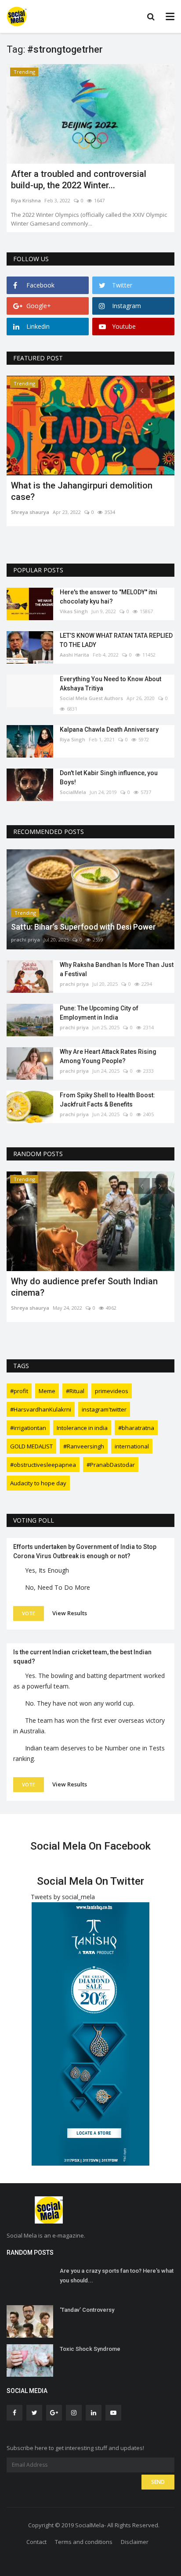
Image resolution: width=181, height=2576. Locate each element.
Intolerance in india (82, 1428)
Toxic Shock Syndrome (90, 2349)
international (132, 1446)
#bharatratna (136, 1428)
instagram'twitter (104, 1409)
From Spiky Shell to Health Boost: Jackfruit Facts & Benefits (107, 1100)
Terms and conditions (84, 2542)
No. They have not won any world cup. (80, 1703)
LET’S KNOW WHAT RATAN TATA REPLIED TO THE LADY (116, 640)
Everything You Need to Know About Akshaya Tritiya (110, 684)
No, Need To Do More (58, 1587)
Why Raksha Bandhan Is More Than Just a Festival (117, 969)
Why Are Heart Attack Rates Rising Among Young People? (108, 1056)
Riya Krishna (26, 200)
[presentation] (142, 390)
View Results (70, 1613)
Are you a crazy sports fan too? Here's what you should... (117, 2276)
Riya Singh (72, 739)
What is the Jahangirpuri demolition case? (82, 491)
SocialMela (73, 792)
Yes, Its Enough (47, 1570)
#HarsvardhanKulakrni (41, 1409)
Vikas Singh (74, 611)
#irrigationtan (28, 1428)
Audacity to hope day (38, 1483)
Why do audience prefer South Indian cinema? (84, 1287)
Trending (24, 72)
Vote (29, 1613)
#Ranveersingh (84, 1446)
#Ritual (75, 1391)
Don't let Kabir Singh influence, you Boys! (109, 778)
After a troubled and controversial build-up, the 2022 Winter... (79, 180)
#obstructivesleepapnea (43, 1465)
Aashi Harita (74, 655)
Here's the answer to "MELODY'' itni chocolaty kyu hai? (109, 597)
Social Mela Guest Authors (91, 698)
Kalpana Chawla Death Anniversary (109, 729)
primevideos (112, 1391)
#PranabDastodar (111, 1465)
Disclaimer (135, 2542)
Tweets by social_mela (63, 1897)
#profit (19, 1391)
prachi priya (25, 940)
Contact (36, 2542)
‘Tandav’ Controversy (87, 2310)
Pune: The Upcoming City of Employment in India (99, 1013)
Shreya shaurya (30, 512)
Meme (47, 1391)
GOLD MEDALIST (31, 1446)
